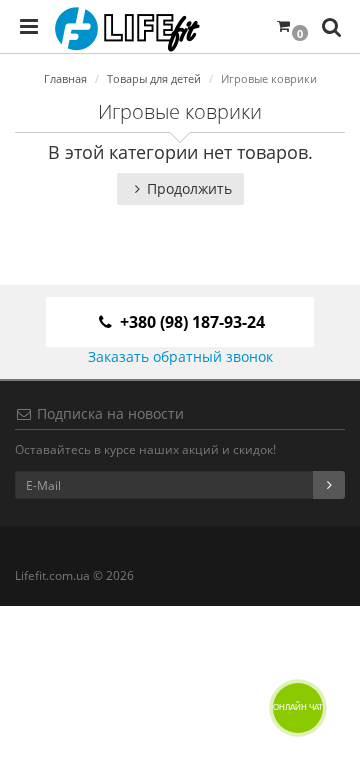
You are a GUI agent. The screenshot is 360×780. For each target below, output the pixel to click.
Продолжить (189, 188)
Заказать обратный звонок (180, 356)
